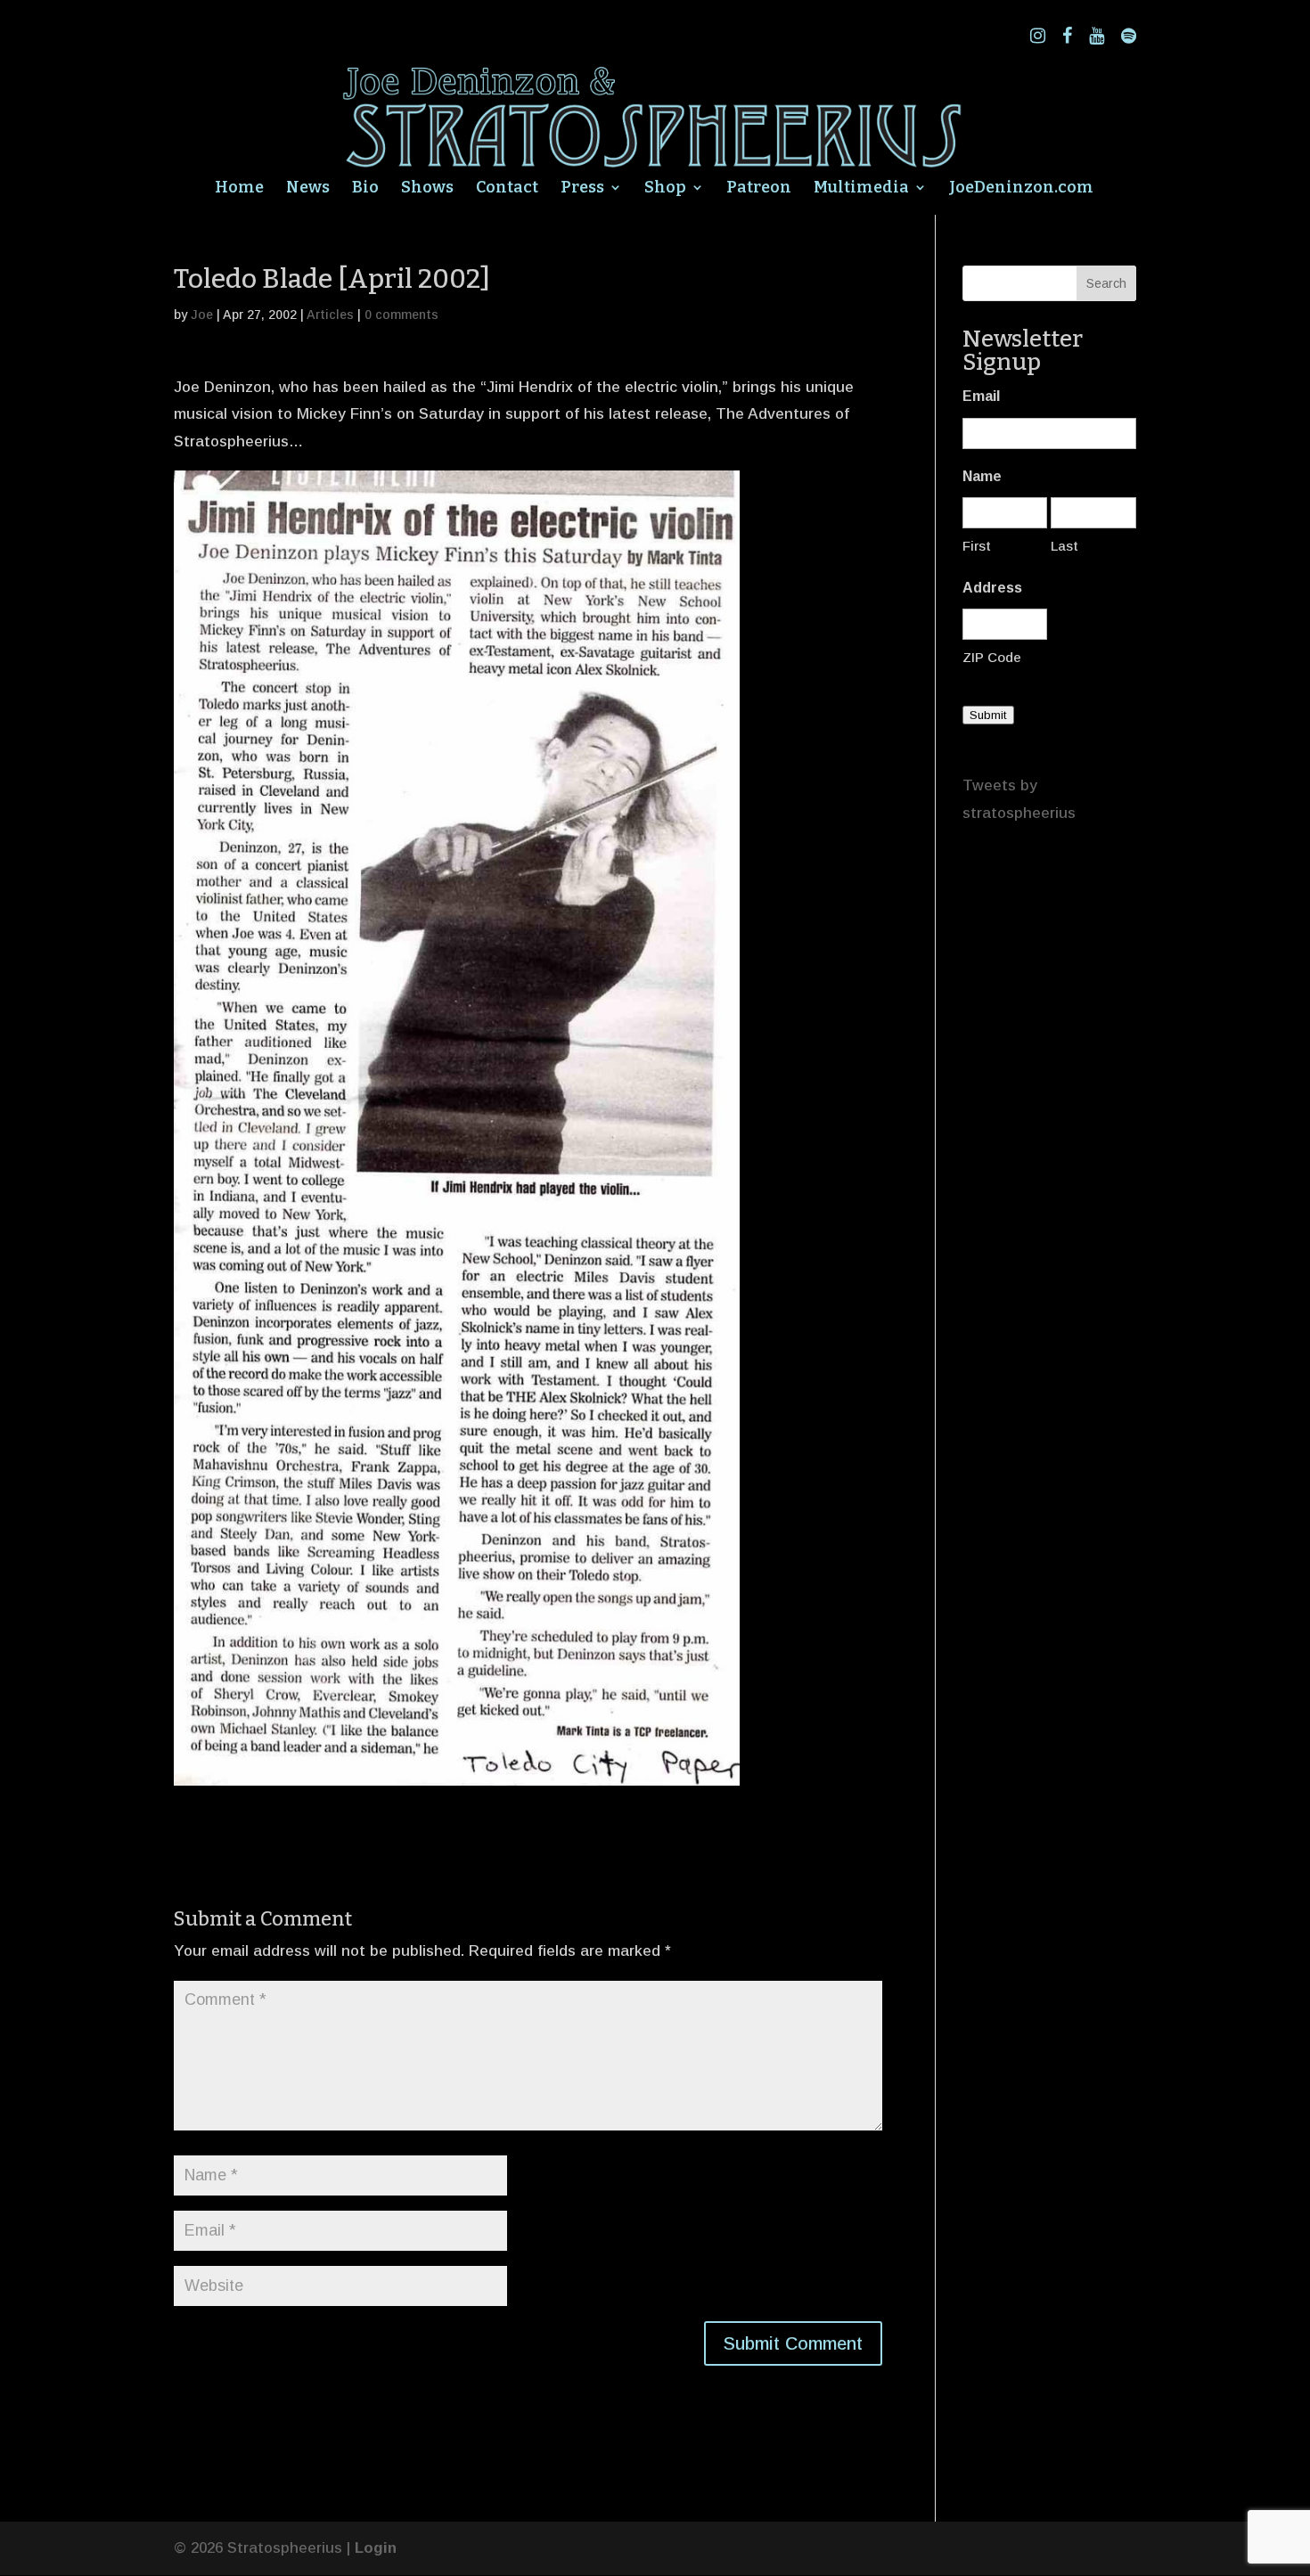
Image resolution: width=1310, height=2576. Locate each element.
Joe (202, 315)
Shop (665, 189)
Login (376, 2548)
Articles (330, 315)
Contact (507, 189)
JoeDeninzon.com (1021, 189)
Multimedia (861, 189)
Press (582, 189)
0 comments (401, 315)
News (308, 189)
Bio (365, 189)
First (977, 546)
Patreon (759, 189)
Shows (427, 189)
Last (1064, 546)
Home (239, 189)
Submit (988, 715)
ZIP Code (992, 657)
